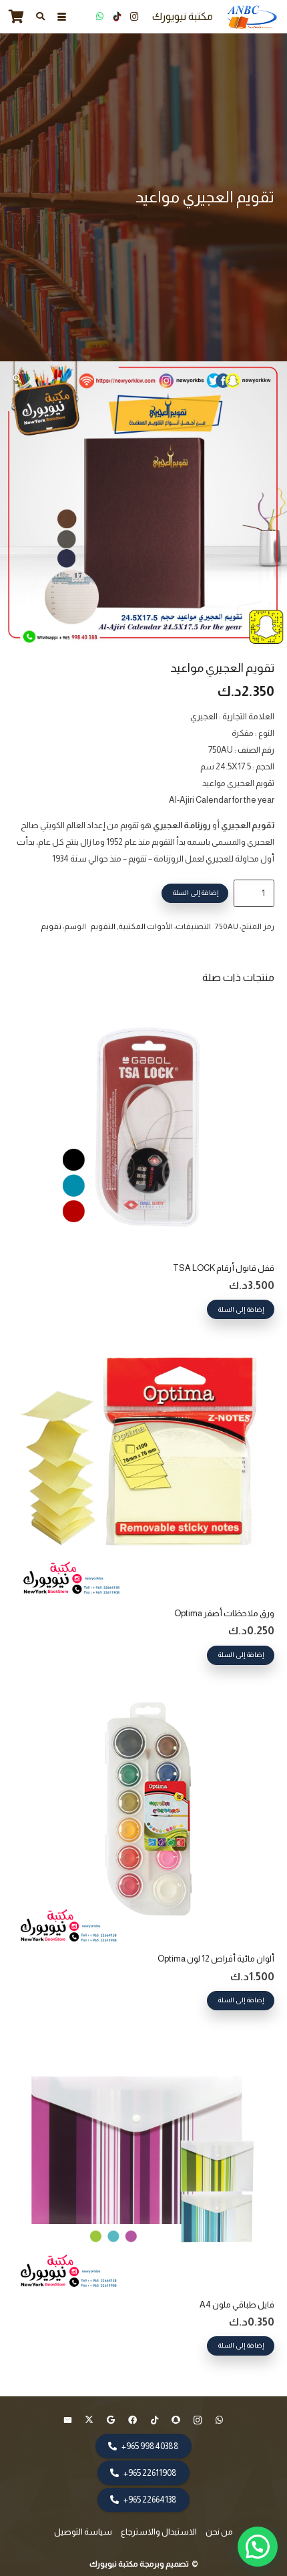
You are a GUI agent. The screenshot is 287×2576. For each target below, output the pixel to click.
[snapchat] (177, 2421)
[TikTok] (117, 17)
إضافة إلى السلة (195, 893)
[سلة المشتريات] (17, 17)
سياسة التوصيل (83, 2532)
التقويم (103, 926)
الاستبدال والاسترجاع (159, 2532)
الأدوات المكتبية (146, 926)
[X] (90, 2421)
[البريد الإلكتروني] (68, 2421)
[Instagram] (134, 17)
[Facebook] (133, 2421)
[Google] (111, 2421)
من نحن (219, 2532)
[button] (61, 17)
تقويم (51, 926)
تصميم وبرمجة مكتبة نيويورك (140, 2564)
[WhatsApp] (99, 17)
